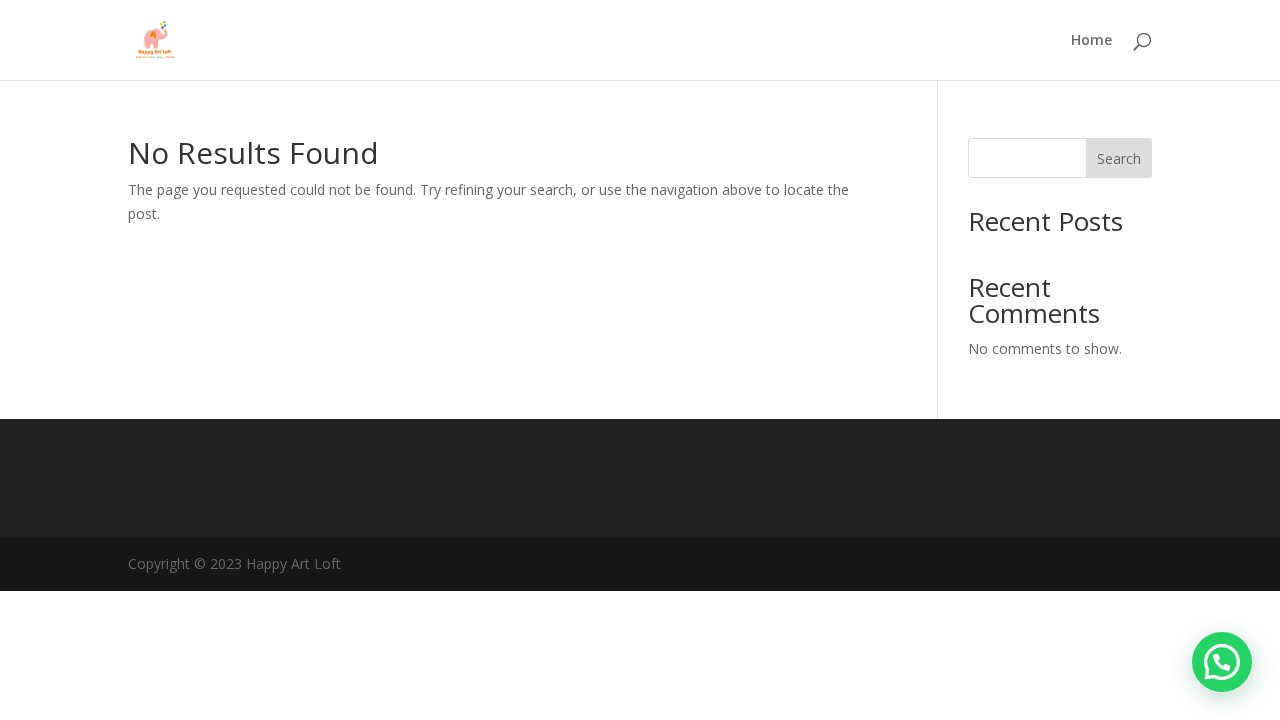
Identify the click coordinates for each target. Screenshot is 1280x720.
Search (1119, 158)
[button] (1222, 662)
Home (1091, 41)
